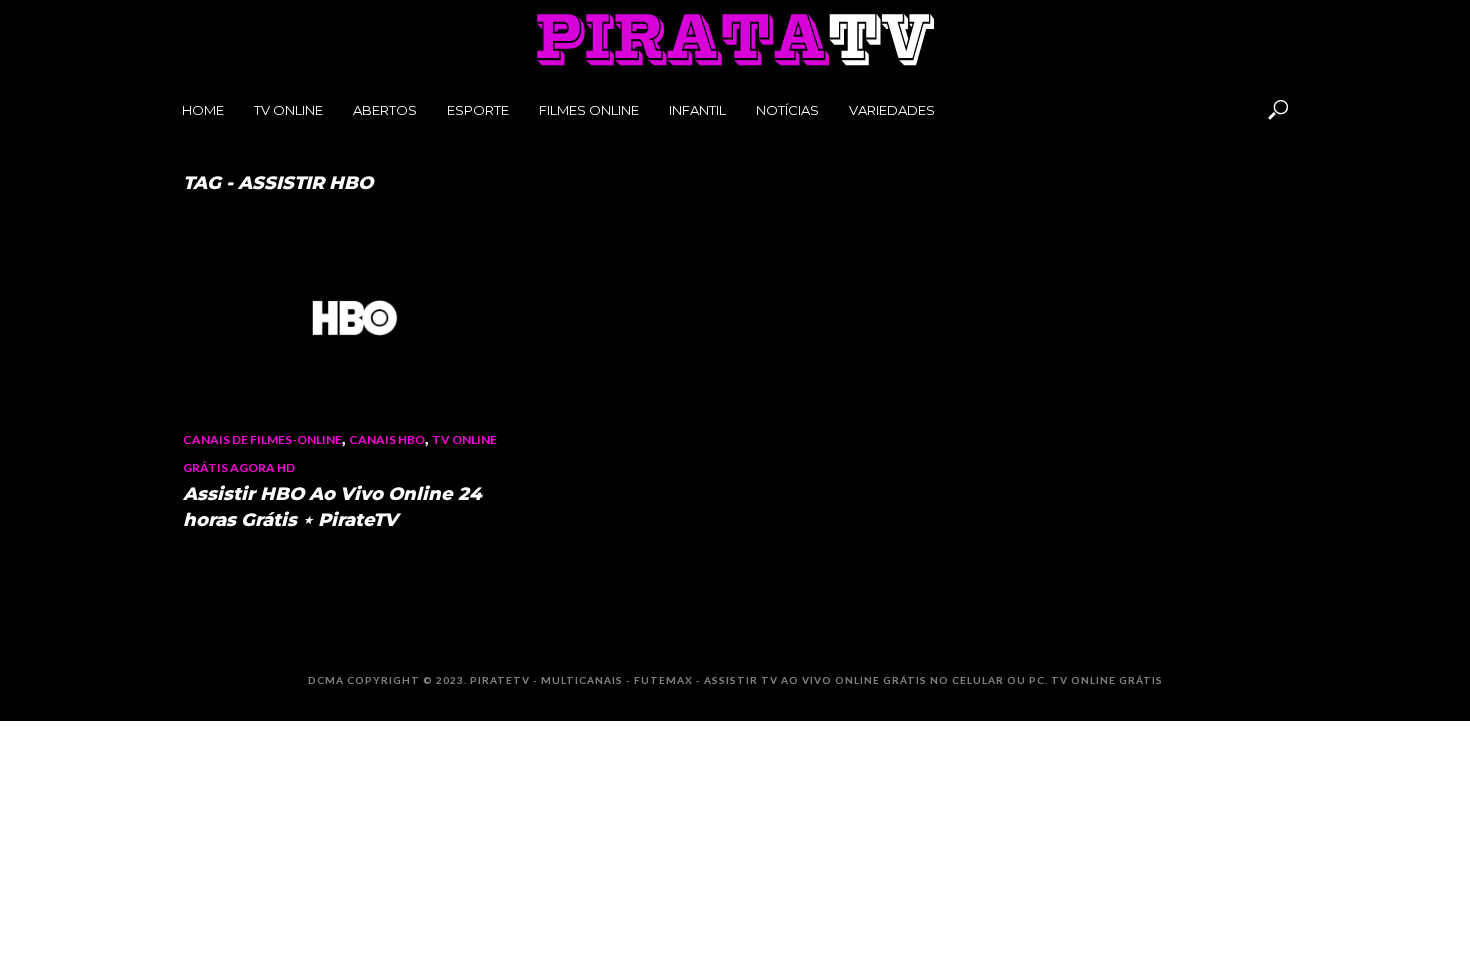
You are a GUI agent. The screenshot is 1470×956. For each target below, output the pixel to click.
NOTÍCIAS (787, 110)
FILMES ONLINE (589, 110)
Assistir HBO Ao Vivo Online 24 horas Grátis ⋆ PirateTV (332, 507)
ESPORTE (478, 110)
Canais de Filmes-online (262, 439)
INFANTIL (697, 110)
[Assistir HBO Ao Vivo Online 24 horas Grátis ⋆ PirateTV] (355, 318)
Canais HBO (387, 439)
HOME (203, 110)
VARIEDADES (892, 110)
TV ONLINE (288, 110)
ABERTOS (385, 110)
